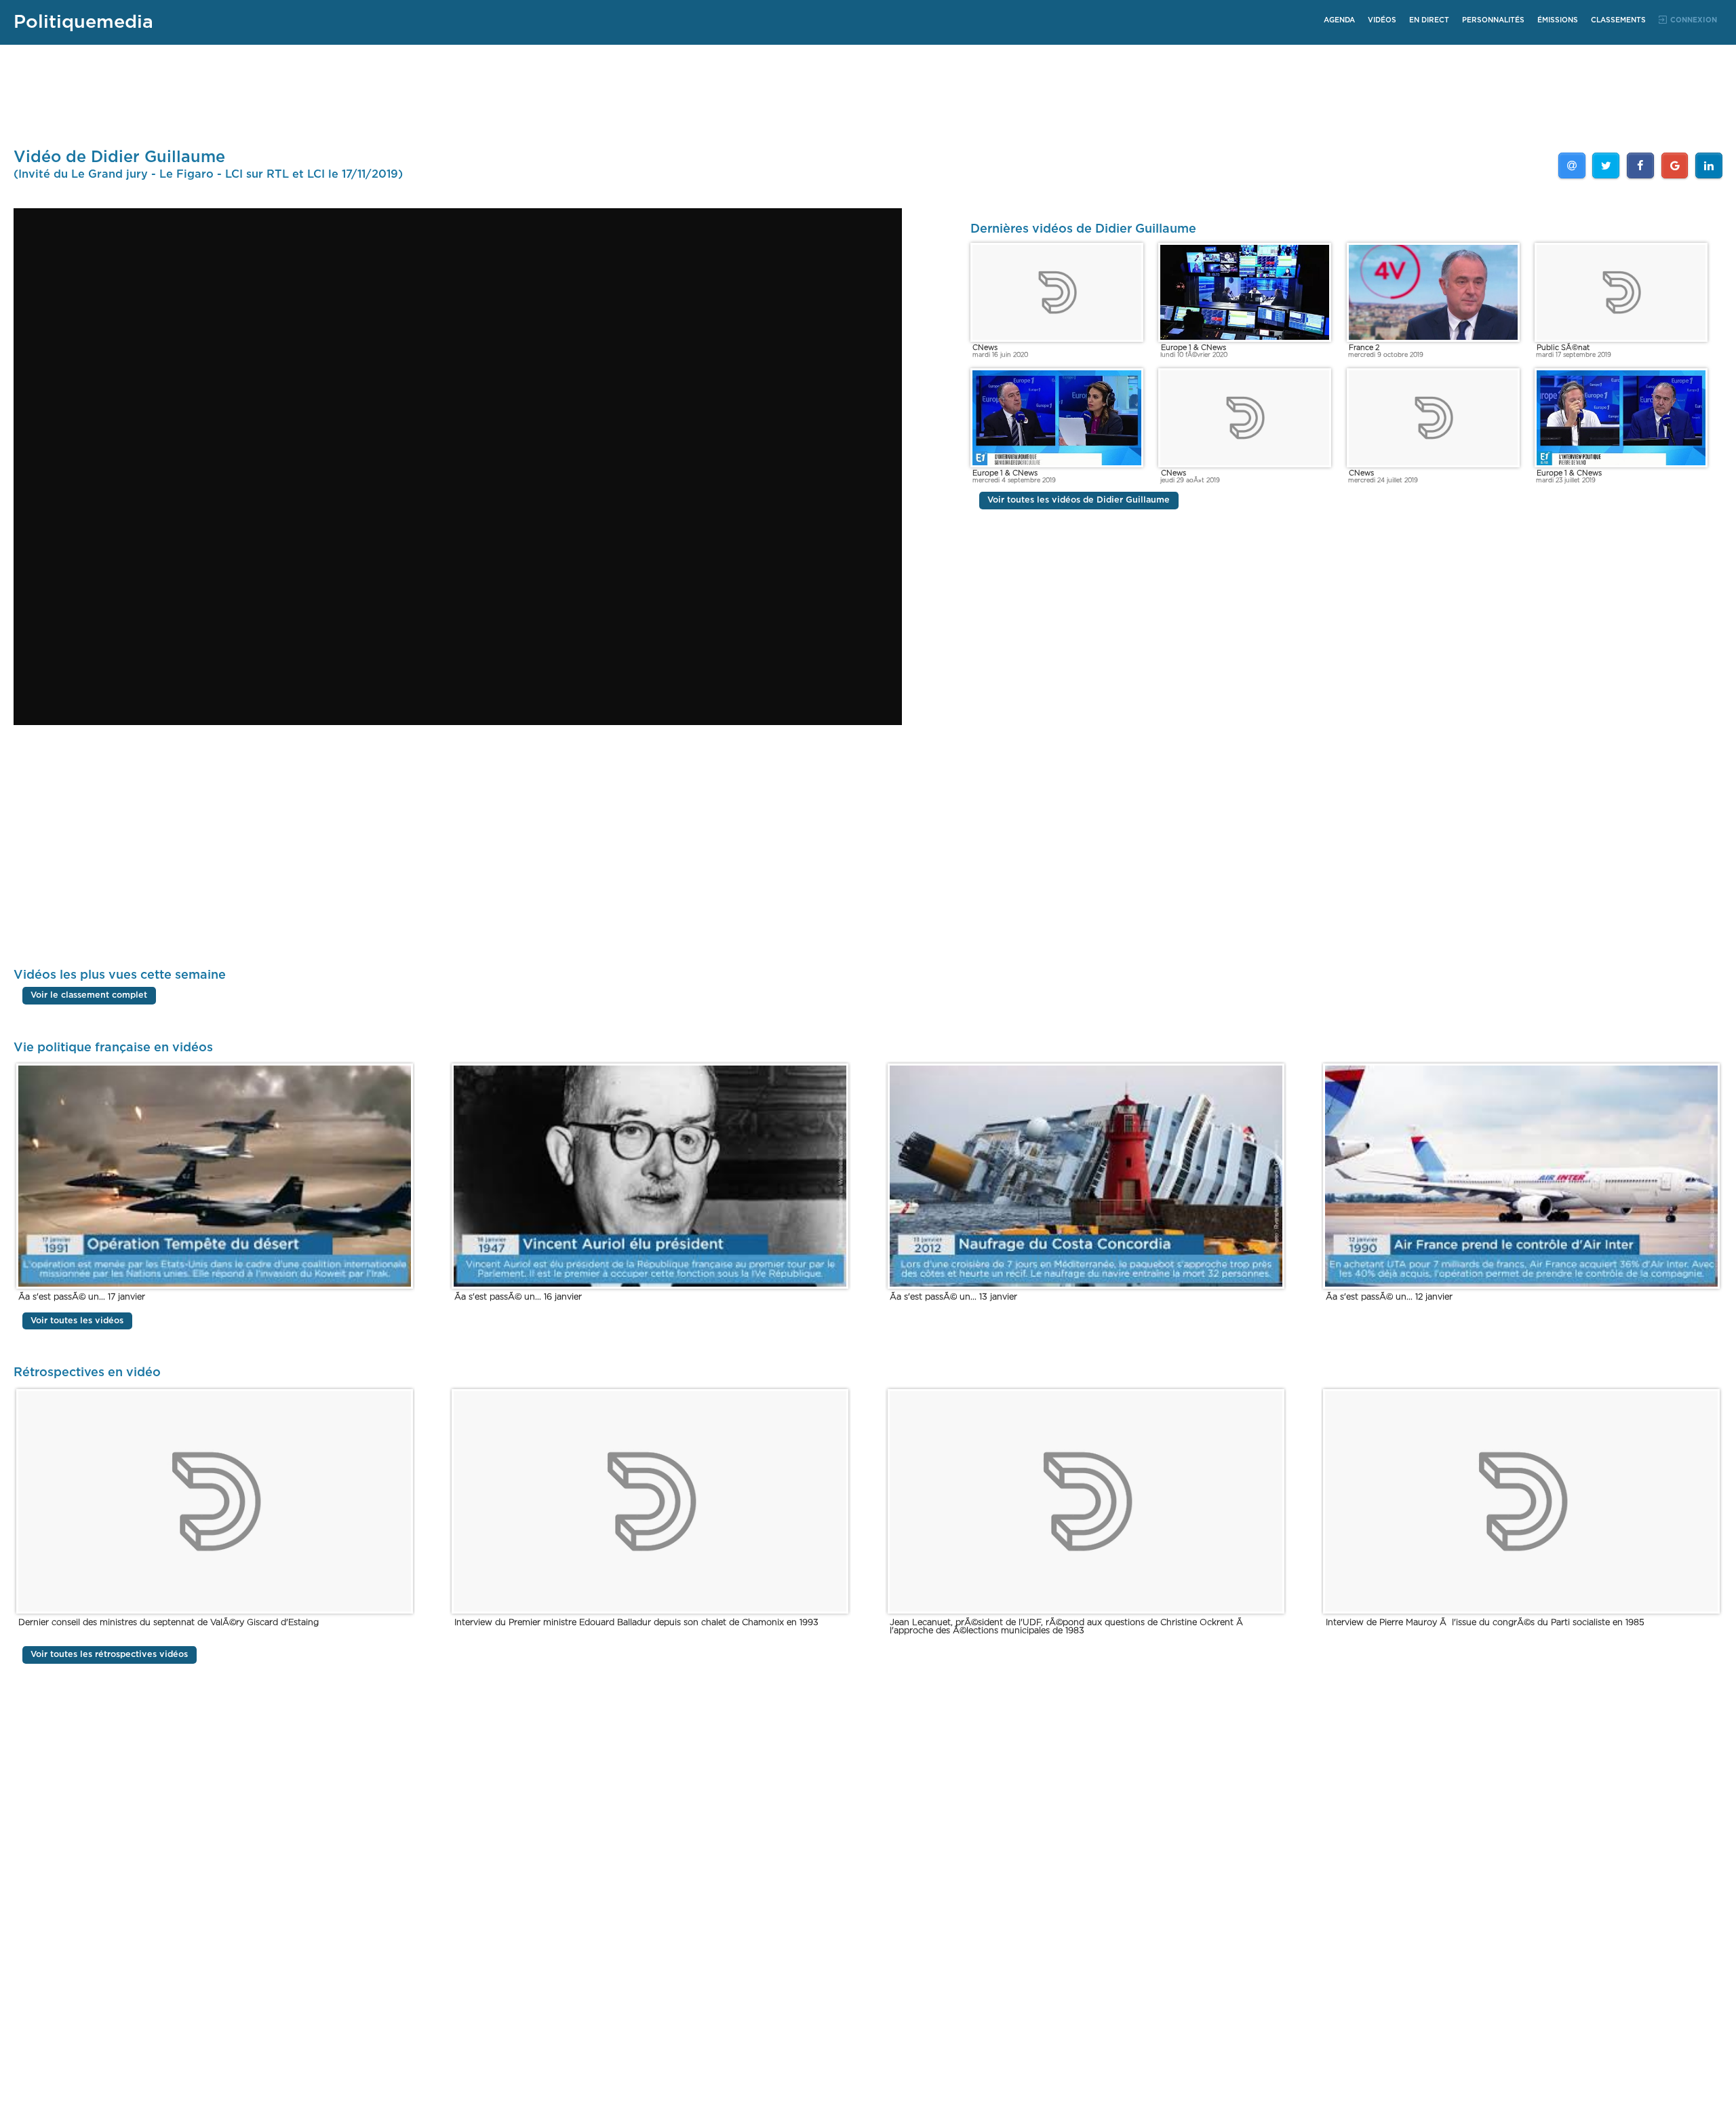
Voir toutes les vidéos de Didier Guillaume (1079, 501)
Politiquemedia (83, 22)
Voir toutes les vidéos (77, 1321)
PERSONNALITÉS (1493, 20)
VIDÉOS (1382, 20)
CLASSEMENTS (1618, 20)
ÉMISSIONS (1558, 20)
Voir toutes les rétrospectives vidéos (109, 1655)
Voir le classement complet (89, 996)
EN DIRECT (1429, 20)
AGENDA (1339, 20)
